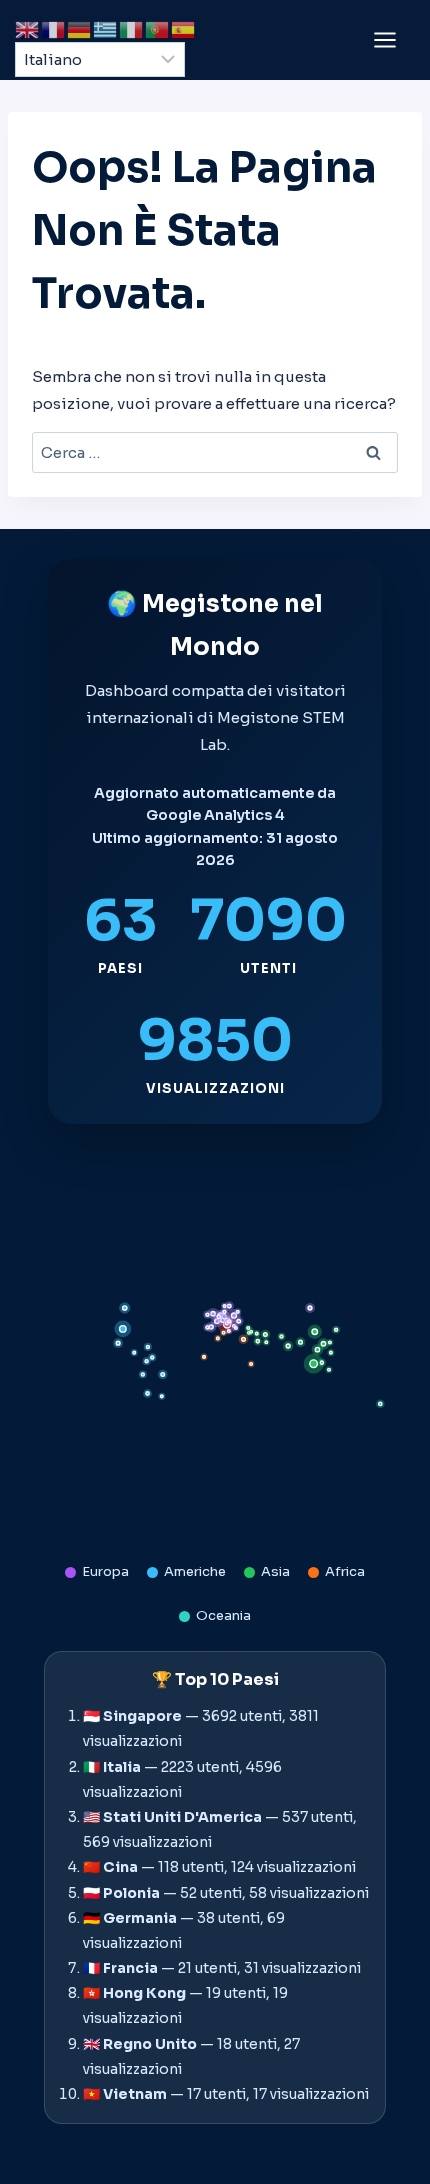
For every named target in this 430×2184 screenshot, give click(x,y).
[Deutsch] (80, 28)
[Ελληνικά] (106, 28)
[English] (28, 28)
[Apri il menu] (384, 39)
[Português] (158, 28)
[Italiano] (132, 28)
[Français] (54, 28)
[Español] (184, 28)
